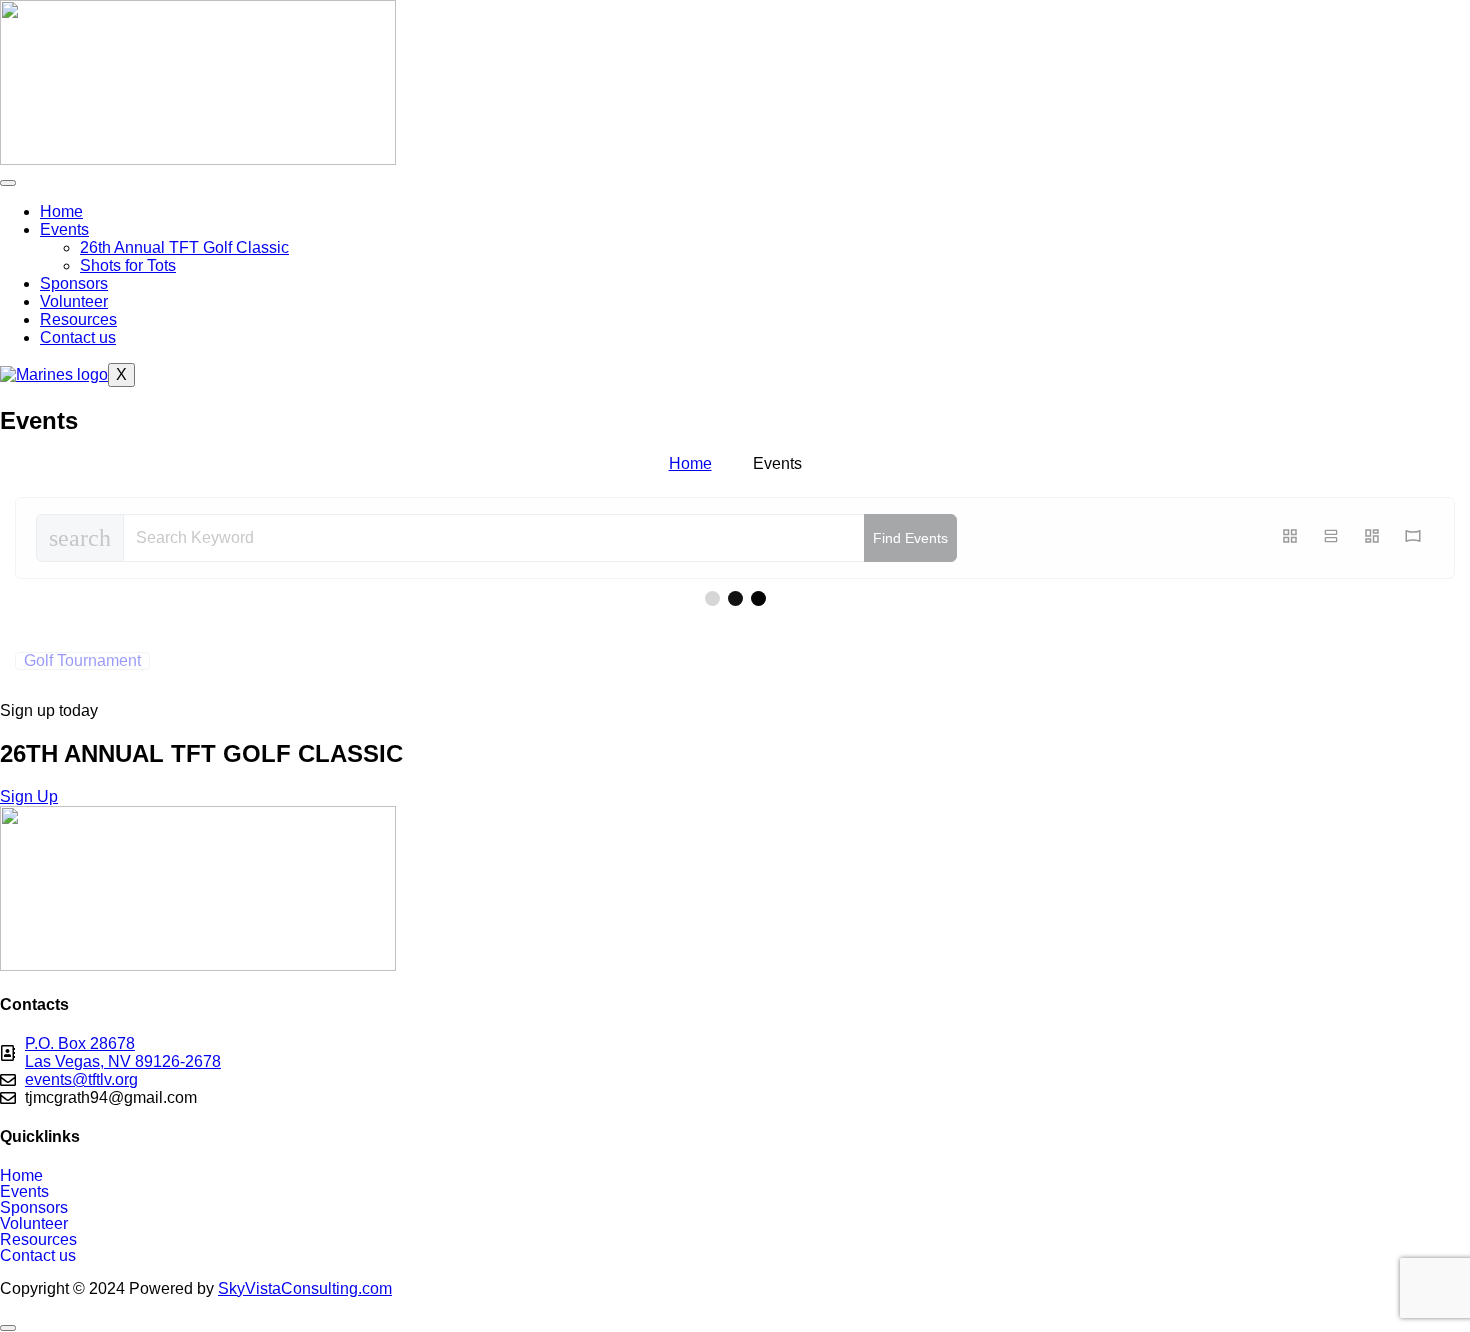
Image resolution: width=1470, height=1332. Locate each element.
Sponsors (74, 283)
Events (64, 229)
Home (61, 211)
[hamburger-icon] (8, 183)
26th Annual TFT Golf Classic (184, 247)
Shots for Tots (128, 265)
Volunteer (74, 301)
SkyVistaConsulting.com (305, 1288)
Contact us (78, 337)
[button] (735, 1192)
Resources (78, 319)
